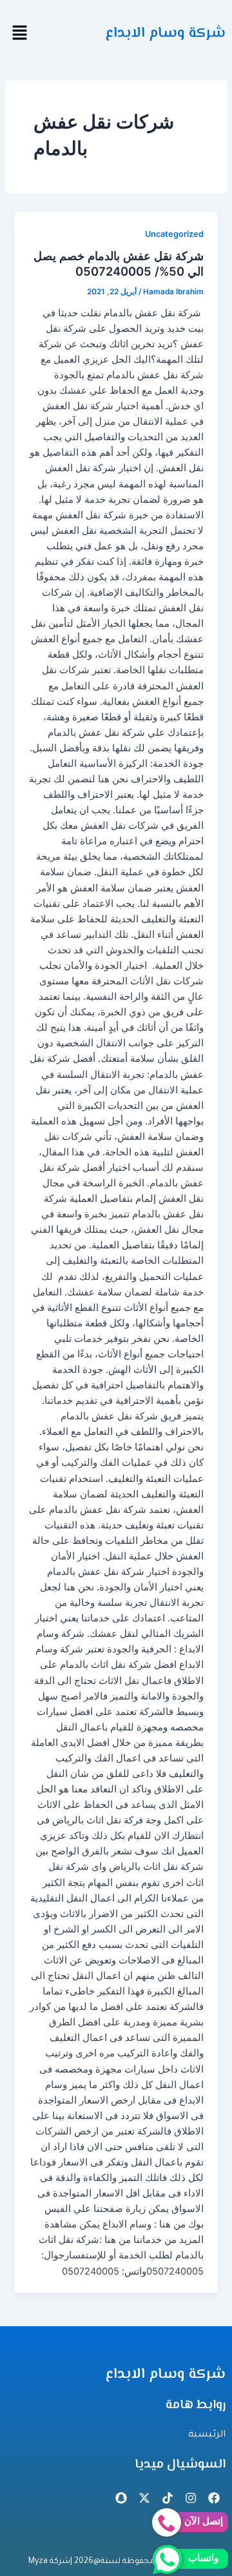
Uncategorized (174, 234)
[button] (19, 33)
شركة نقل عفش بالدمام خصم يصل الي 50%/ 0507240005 (119, 263)
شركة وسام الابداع (166, 33)
